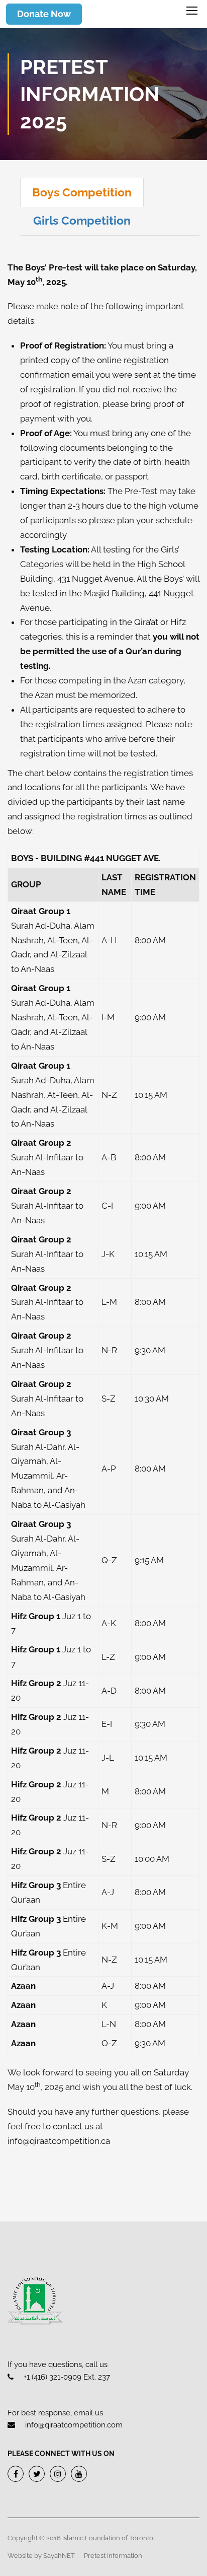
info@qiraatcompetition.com (74, 2425)
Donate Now (44, 14)
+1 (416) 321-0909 (53, 2377)
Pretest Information (113, 2556)
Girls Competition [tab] (82, 220)
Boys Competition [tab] (82, 192)
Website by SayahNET (41, 2556)
